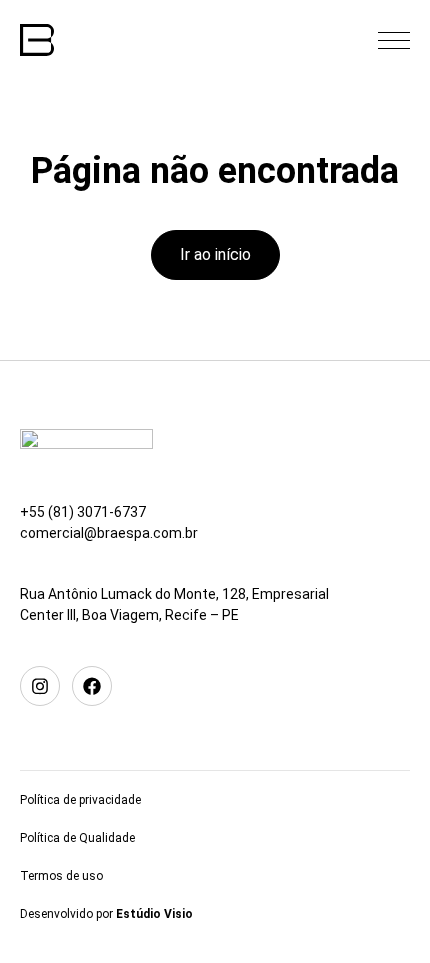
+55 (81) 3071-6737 (83, 512)
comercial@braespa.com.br (109, 533)
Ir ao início (215, 254)
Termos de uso (61, 876)
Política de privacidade (80, 800)
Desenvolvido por (106, 914)
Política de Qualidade (77, 838)
